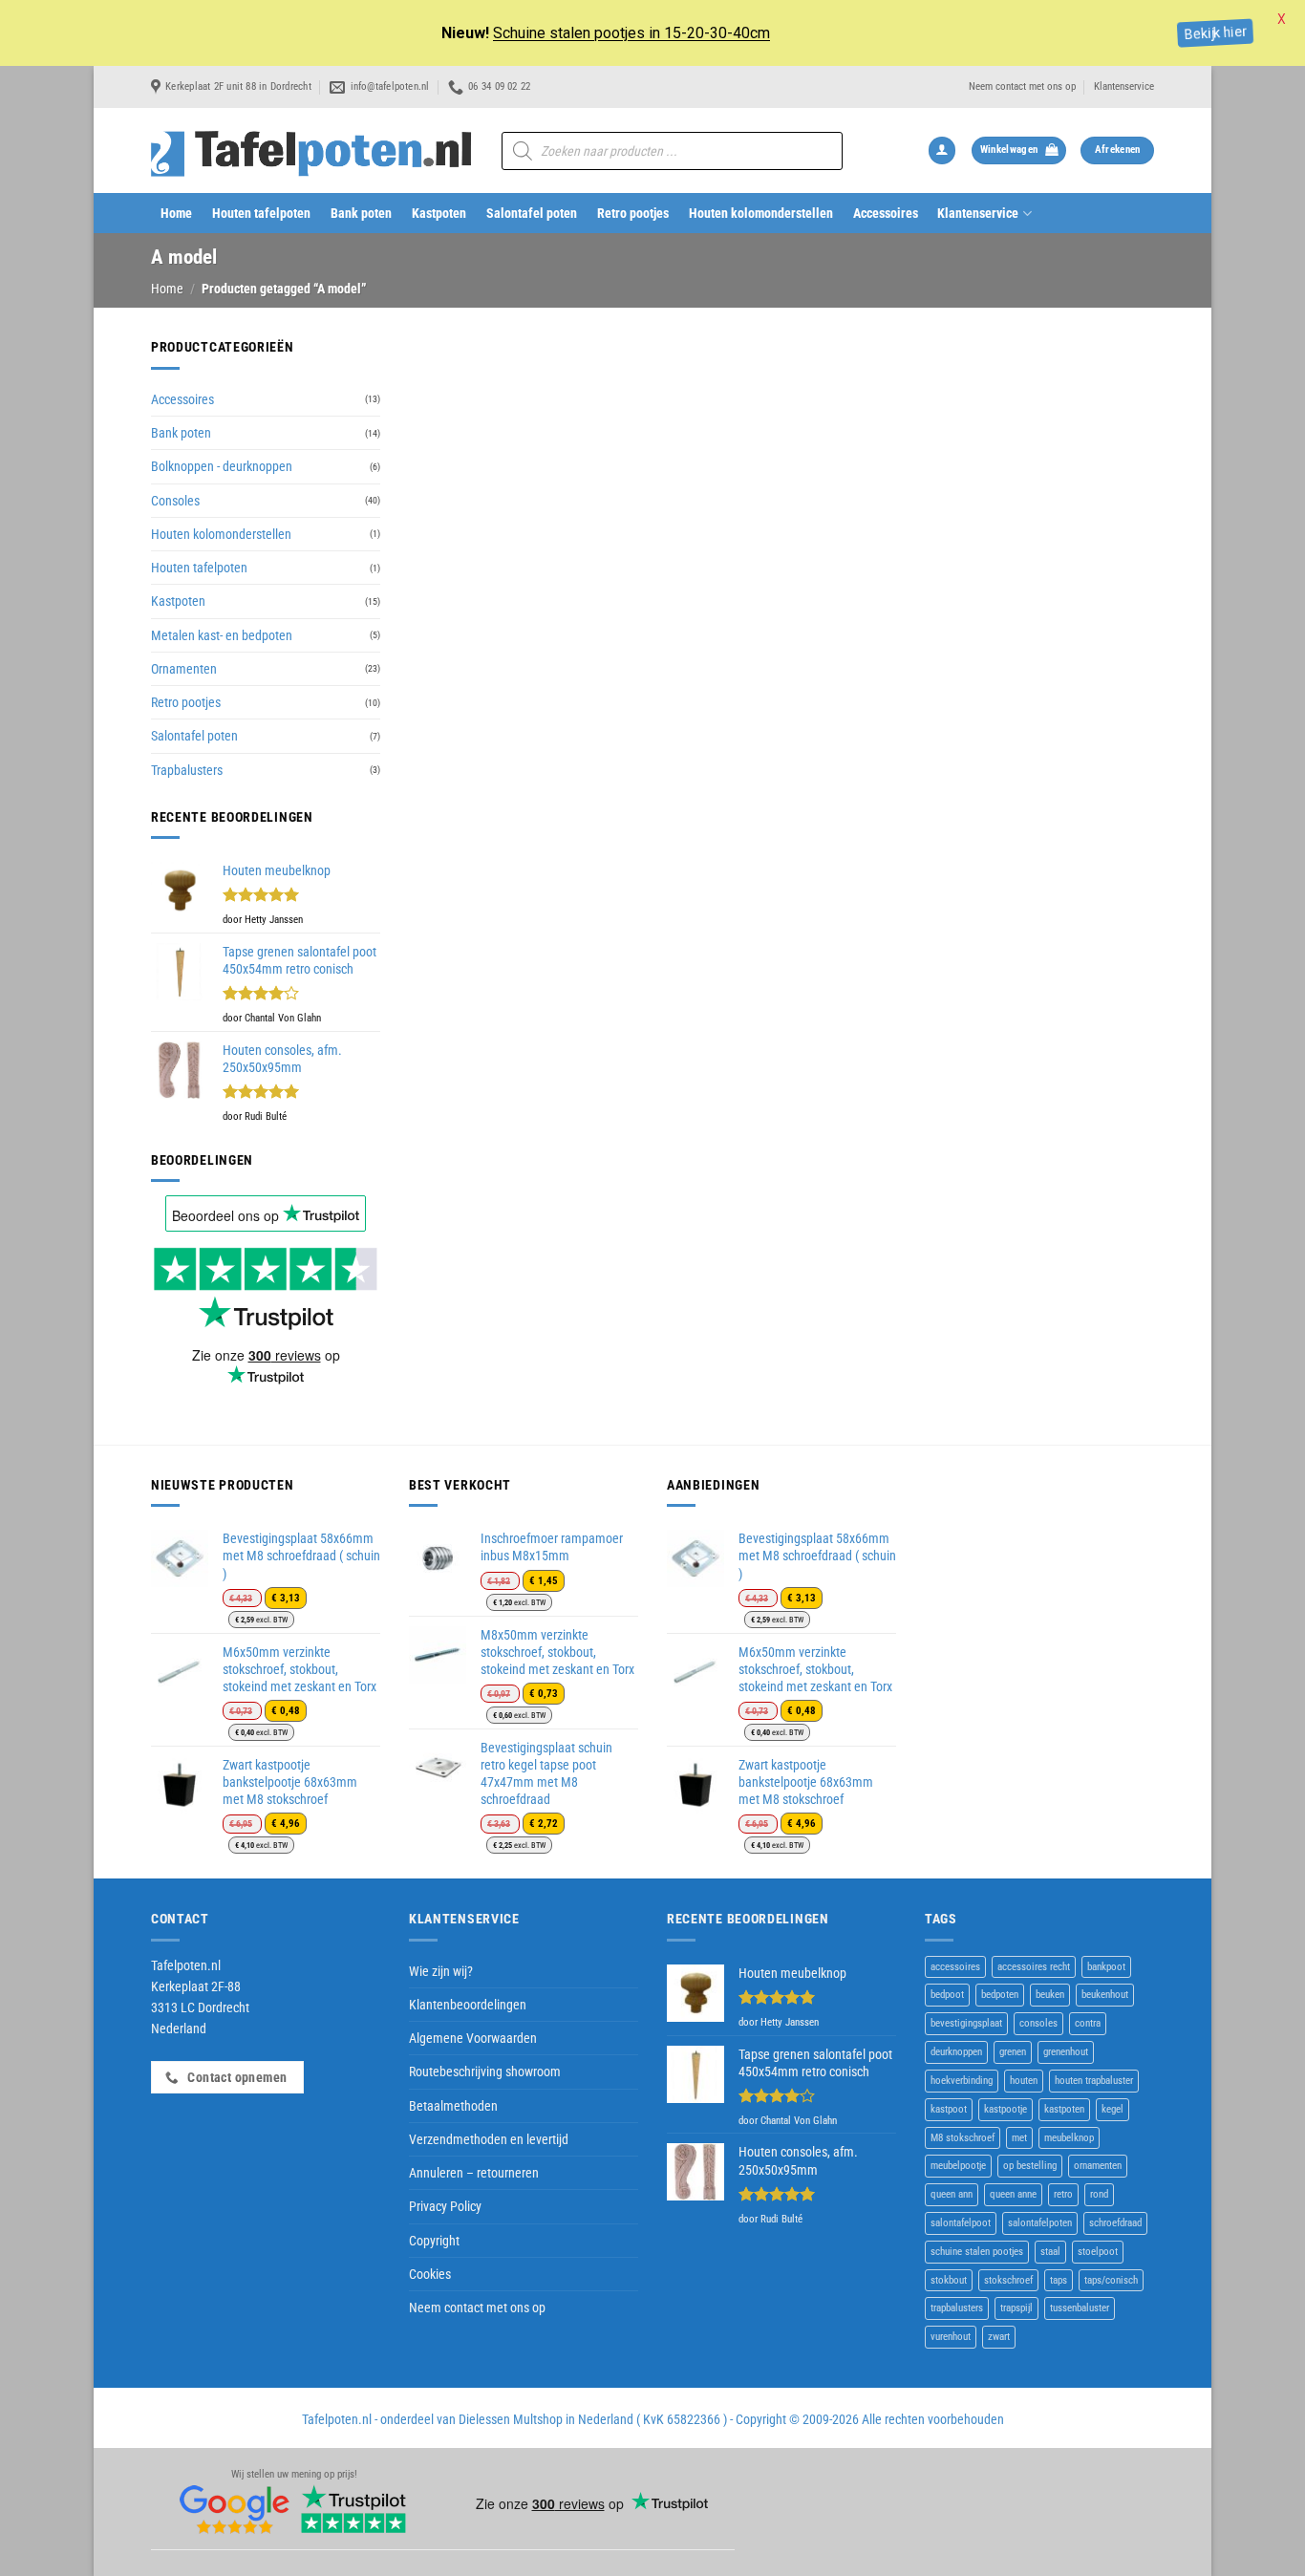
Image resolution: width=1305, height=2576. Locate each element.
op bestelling (1030, 2166)
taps (1059, 2280)
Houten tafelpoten (261, 213)
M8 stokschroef (963, 2138)
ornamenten (1098, 2166)
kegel (1112, 2109)
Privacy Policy (445, 2206)
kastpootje (1005, 2109)
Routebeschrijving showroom (485, 2072)
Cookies (430, 2274)
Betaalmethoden (453, 2106)
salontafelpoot (961, 2223)
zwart (999, 2337)
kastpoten (1064, 2109)
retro (1063, 2194)
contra (1088, 2023)
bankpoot (1106, 1967)
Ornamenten (184, 669)
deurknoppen (956, 2052)
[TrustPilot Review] (353, 2510)
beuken (1050, 1995)
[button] (942, 150)
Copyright (434, 2241)
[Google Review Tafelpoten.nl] (235, 2510)
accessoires (955, 1967)
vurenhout (951, 2337)
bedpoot (947, 1995)
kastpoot (949, 2109)
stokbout (949, 2280)
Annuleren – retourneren (474, 2173)
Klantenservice (1124, 86)
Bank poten (361, 213)
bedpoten (1000, 1995)
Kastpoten (439, 213)
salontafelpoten (1040, 2223)
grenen (1013, 2052)
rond (1099, 2194)
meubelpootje (958, 2166)
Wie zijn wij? (441, 1971)
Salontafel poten (532, 213)
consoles (1038, 2023)
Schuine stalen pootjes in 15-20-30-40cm (631, 33)
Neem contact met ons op (1022, 86)
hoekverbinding (962, 2081)
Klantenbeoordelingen (468, 2005)
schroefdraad (1115, 2223)
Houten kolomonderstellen (761, 213)
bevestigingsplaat (966, 2023)
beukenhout (1105, 1995)
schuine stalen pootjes (977, 2252)
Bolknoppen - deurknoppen (222, 466)
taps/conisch (1111, 2280)
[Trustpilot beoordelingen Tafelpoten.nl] (266, 1287)
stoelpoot (1098, 2252)
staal (1050, 2252)
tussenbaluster (1080, 2308)
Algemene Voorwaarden (473, 2038)
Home (176, 213)
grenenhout (1066, 2052)
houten (1024, 2081)
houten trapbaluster (1094, 2081)
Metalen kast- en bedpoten (222, 635)
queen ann (952, 2194)
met (1019, 2138)
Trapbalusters (187, 770)
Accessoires (886, 213)
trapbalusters (957, 2308)
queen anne (1013, 2194)
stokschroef (1008, 2280)
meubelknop (1069, 2138)
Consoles (175, 501)
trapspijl (1016, 2308)
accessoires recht (1034, 1967)
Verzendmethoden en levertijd (489, 2139)
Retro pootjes (633, 213)
